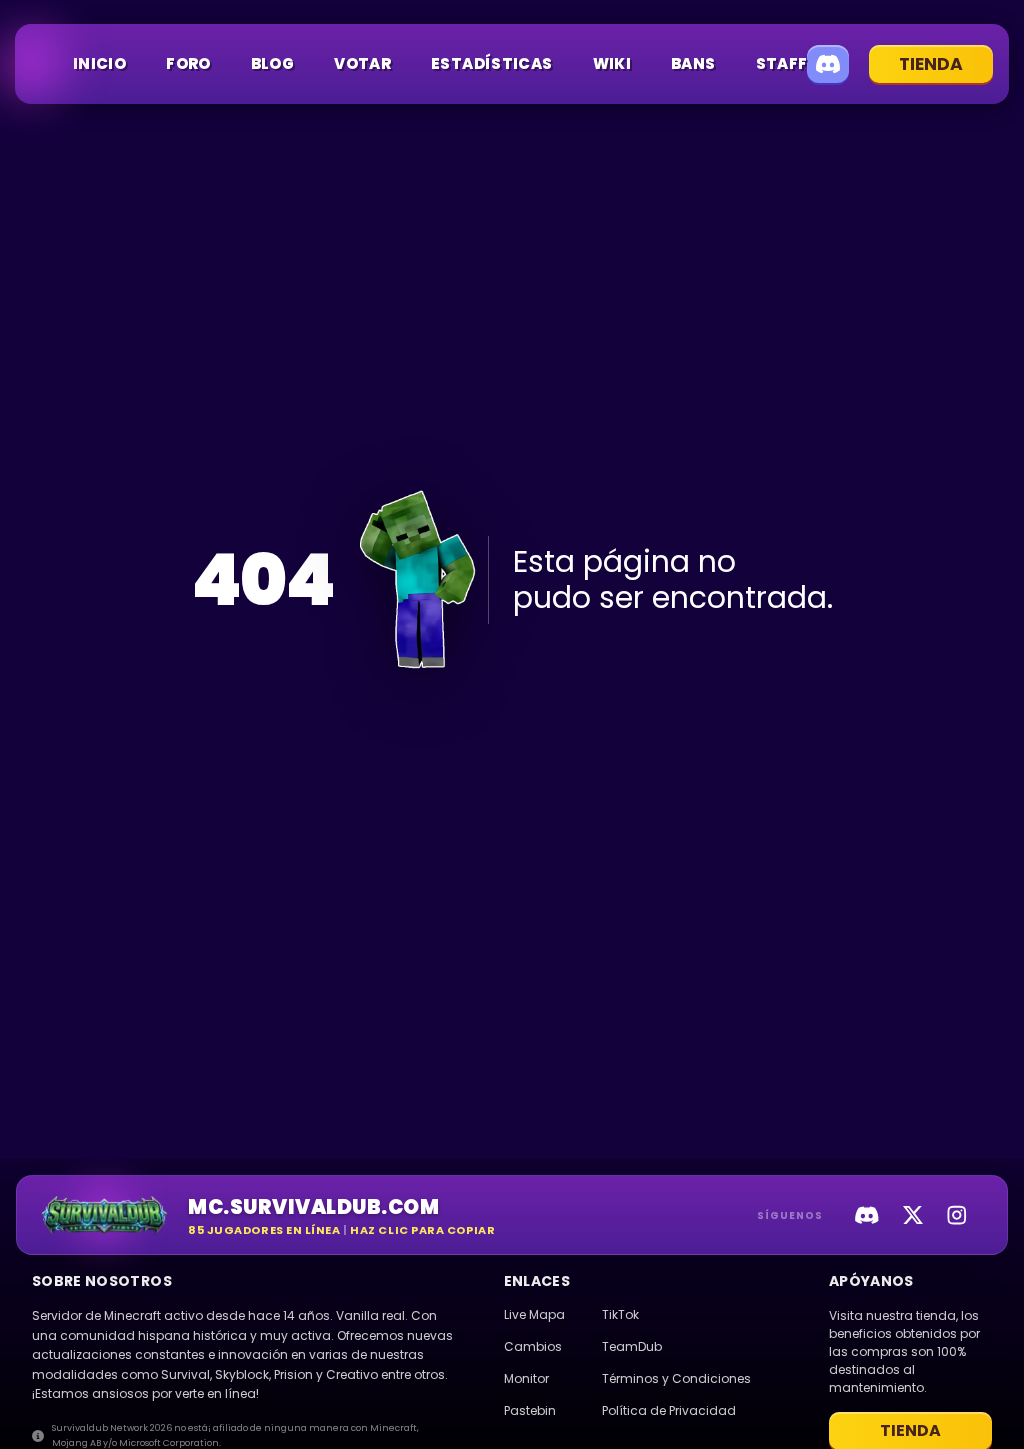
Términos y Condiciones (676, 1378)
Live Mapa (534, 1314)
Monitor (526, 1378)
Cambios (533, 1346)
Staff (782, 63)
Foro (188, 63)
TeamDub (632, 1346)
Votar (362, 63)
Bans (693, 63)
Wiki (612, 63)
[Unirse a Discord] (828, 64)
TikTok (620, 1314)
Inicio (99, 63)
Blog (273, 63)
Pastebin (530, 1410)
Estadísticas (492, 63)
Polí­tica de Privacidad (669, 1410)
